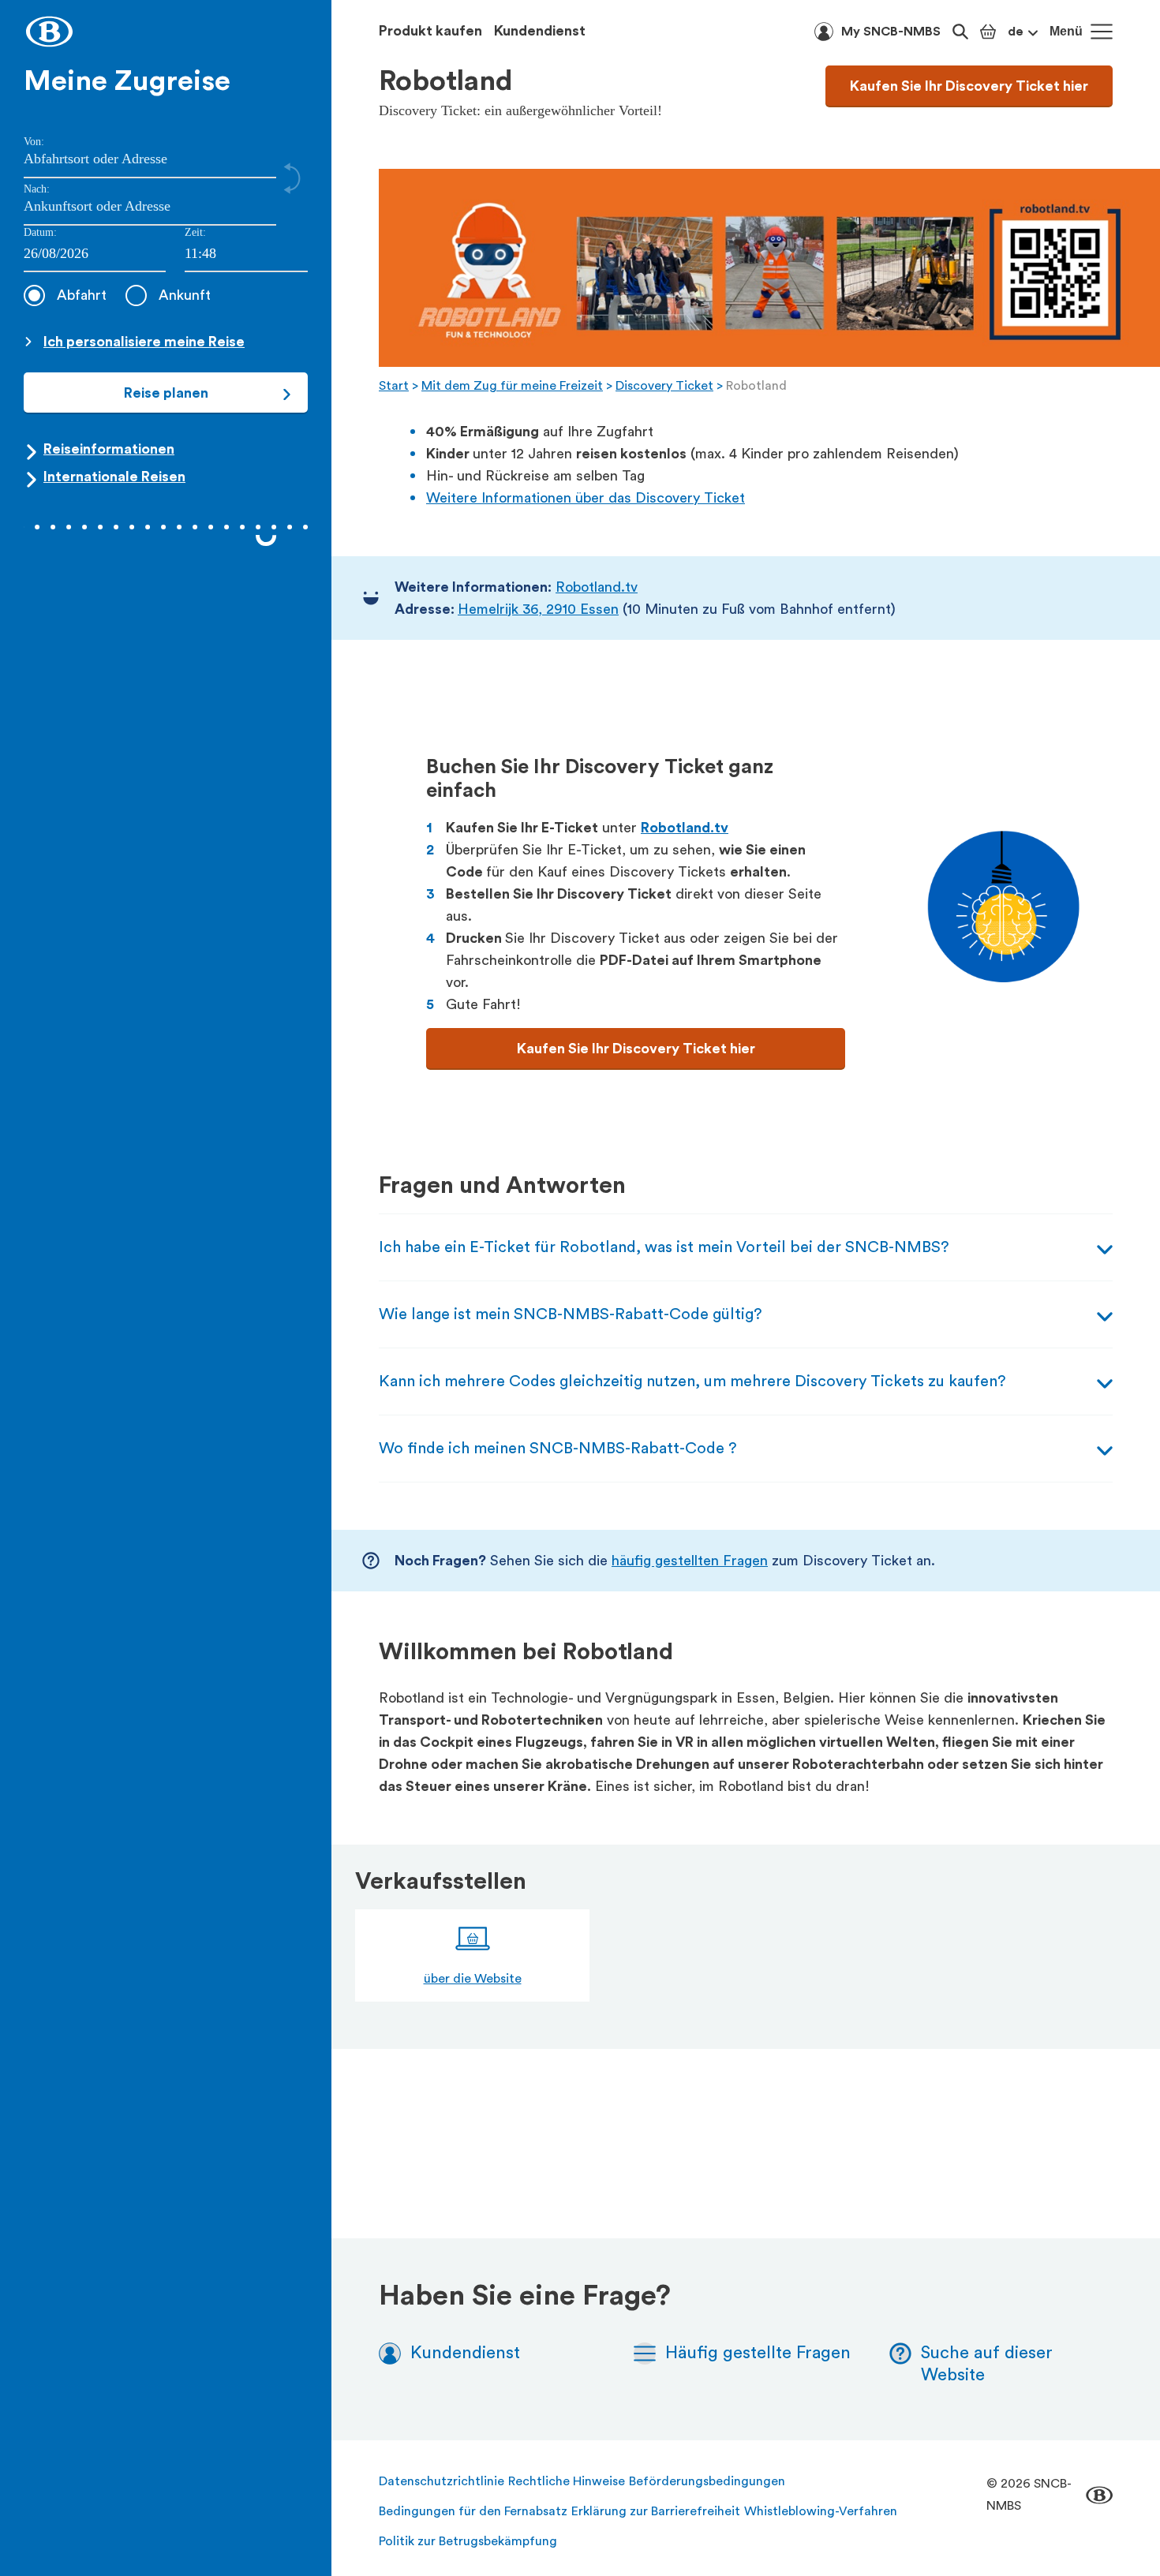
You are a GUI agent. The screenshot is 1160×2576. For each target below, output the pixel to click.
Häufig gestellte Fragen (758, 2353)
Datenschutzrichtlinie (442, 2481)
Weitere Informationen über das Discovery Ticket (586, 498)
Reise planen (166, 393)
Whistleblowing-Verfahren (821, 2511)
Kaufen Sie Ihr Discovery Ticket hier (969, 86)
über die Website (473, 1979)
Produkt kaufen (430, 31)
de (1016, 32)
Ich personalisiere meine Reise (144, 342)
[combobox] (246, 254)
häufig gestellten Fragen (690, 1561)
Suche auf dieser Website (987, 2364)
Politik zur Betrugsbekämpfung (468, 2541)
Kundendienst (540, 31)
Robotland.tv (597, 587)
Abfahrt (82, 295)
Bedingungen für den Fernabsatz (473, 2511)
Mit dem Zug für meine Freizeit (512, 386)
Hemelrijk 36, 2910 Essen (538, 609)
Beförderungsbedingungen (707, 2481)
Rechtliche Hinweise (567, 2481)
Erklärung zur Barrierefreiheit (656, 2511)
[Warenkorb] (988, 32)
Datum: (40, 232)
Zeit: (195, 232)
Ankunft (185, 295)
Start (394, 386)
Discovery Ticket (664, 386)
